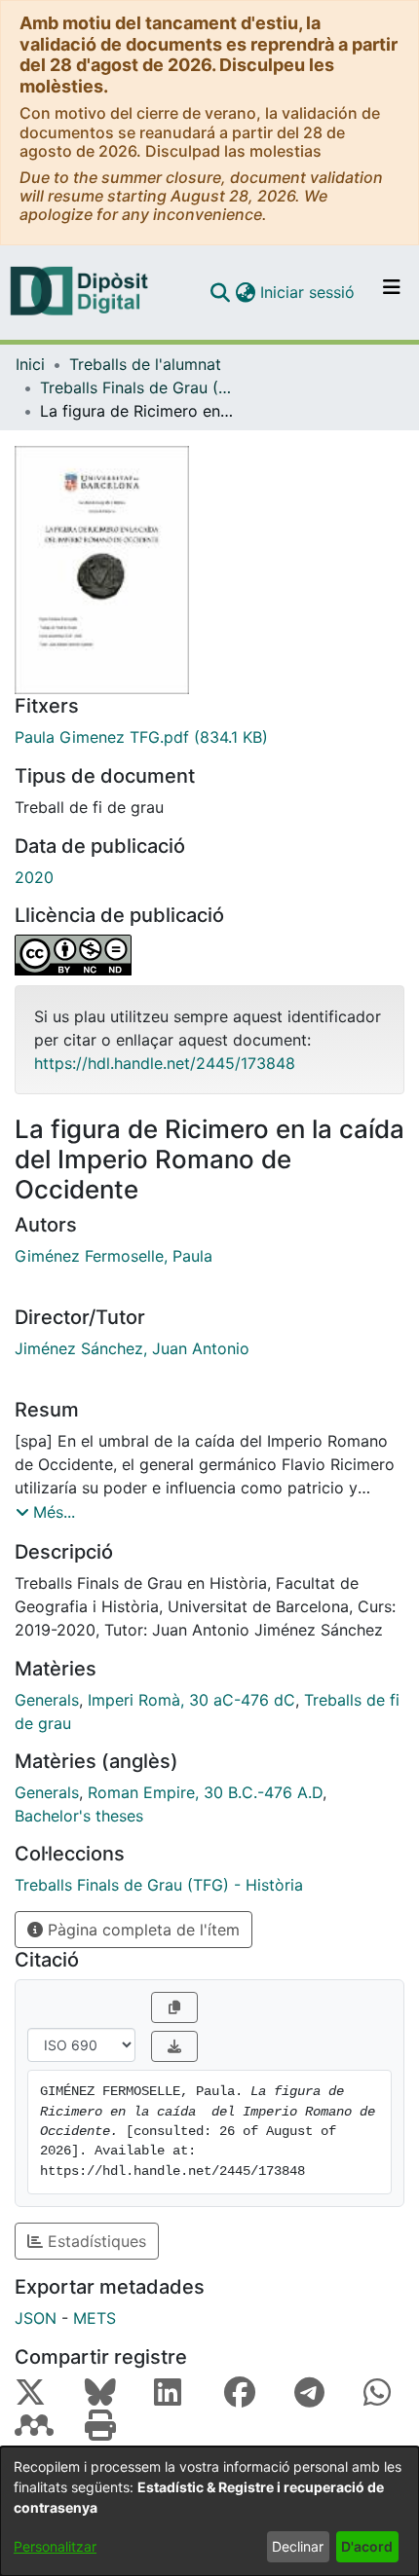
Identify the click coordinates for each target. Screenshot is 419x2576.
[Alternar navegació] (392, 292)
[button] (220, 292)
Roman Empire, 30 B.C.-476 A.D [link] (205, 1792)
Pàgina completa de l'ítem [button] (141, 1930)
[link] (209, 737)
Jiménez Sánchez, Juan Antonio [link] (132, 1348)
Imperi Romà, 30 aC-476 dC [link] (191, 1700)
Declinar (298, 2546)
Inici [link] (30, 364)
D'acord (367, 2546)
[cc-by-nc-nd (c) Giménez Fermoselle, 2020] (209, 955)
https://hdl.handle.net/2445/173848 (165, 1063)
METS (95, 2318)
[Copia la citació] (174, 2007)
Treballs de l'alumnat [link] (145, 364)
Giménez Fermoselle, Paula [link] (114, 1256)
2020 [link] (34, 877)
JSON (36, 2318)
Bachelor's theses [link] (79, 1816)
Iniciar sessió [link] (308, 292)
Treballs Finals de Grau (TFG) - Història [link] (137, 387)
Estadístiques (95, 2241)
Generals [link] (47, 1700)
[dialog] (209, 2511)
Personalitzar (55, 2546)
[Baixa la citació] (174, 2046)
